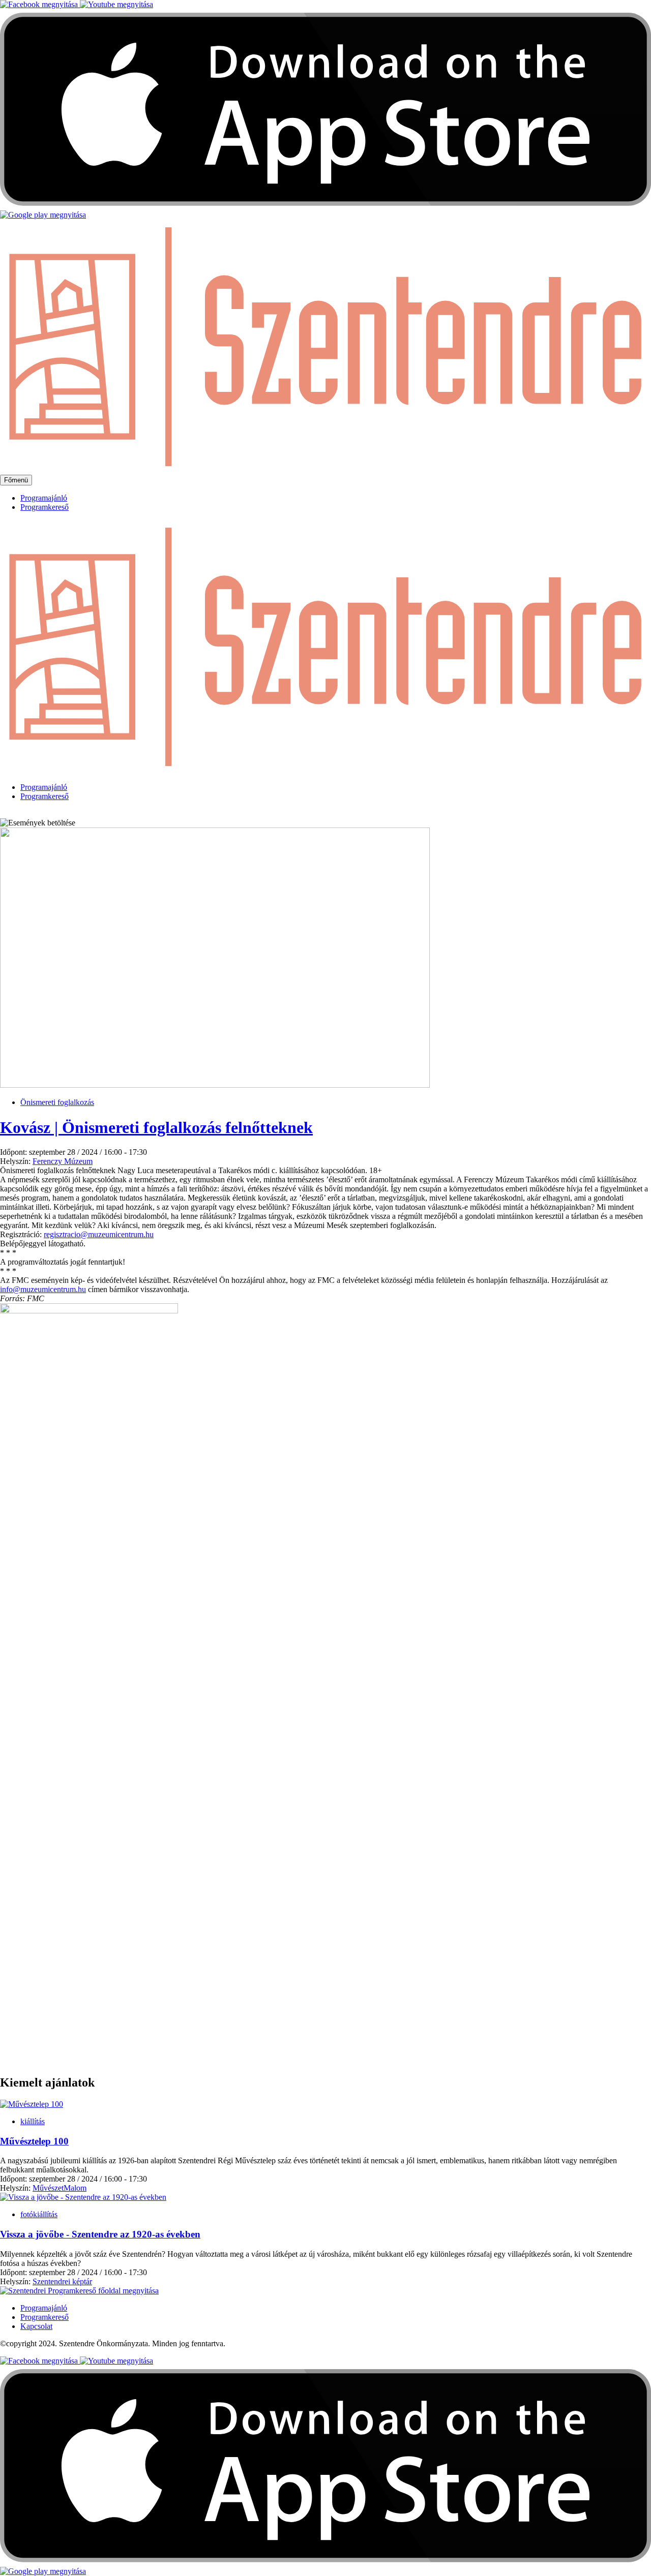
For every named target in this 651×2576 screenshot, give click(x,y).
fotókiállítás (39, 2214)
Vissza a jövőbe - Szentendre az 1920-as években (100, 2234)
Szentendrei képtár (62, 2281)
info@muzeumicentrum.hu (43, 1289)
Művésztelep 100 (34, 2141)
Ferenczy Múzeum (63, 1161)
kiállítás (33, 2121)
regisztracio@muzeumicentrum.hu (99, 1234)
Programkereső (45, 507)
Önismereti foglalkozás (57, 1102)
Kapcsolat (36, 2326)
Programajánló (44, 498)
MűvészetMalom (60, 2188)
